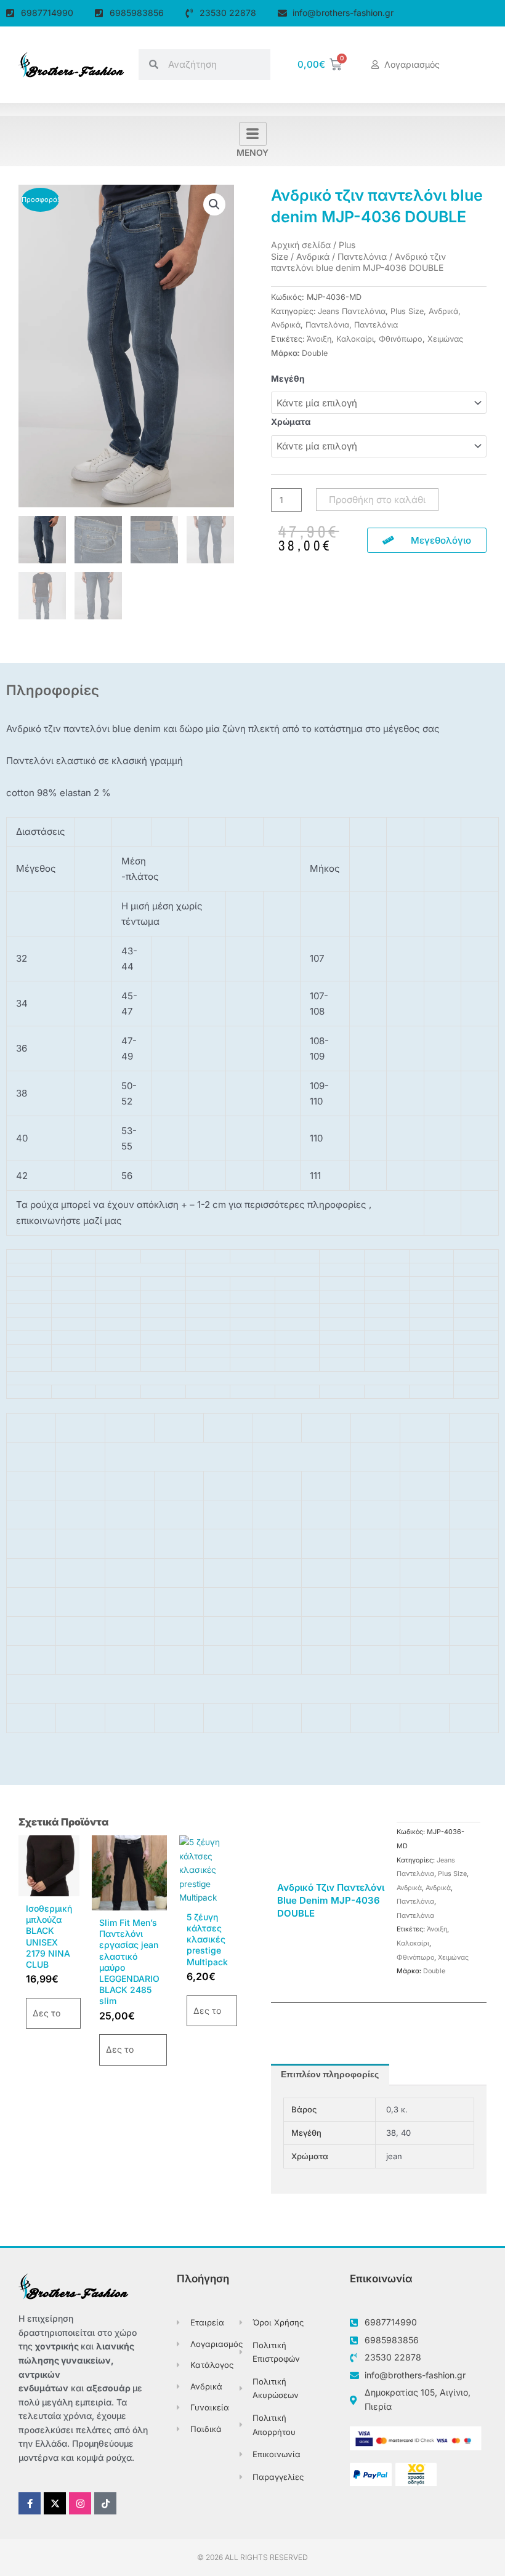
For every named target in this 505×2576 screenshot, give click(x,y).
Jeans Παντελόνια (352, 311)
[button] (214, 204)
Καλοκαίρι (355, 339)
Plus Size (407, 311)
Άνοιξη (319, 339)
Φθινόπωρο (401, 339)
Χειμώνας (445, 339)
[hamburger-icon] (253, 134)
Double (315, 353)
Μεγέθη (288, 379)
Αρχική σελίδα (301, 245)
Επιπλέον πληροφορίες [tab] (330, 2075)
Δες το (46, 2013)
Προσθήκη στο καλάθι (377, 500)
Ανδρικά (313, 256)
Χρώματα (291, 422)
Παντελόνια (362, 256)
